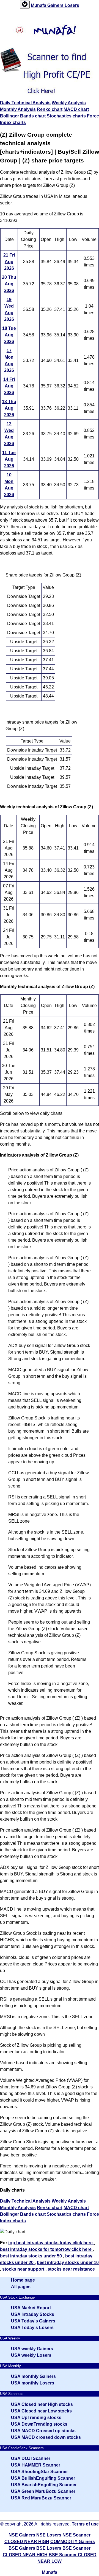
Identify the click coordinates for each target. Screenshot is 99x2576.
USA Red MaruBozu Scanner (41, 2498)
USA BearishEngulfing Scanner (44, 2485)
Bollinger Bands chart (23, 116)
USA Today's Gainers (33, 2321)
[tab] (25, 5)
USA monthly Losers (33, 2383)
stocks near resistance (71, 2269)
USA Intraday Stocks (33, 2314)
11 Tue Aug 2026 (9, 459)
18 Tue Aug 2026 (9, 335)
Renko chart (50, 109)
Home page (23, 2280)
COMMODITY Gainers (73, 2542)
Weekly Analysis (69, 103)
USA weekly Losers (31, 2355)
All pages (21, 2287)
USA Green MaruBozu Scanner (43, 2491)
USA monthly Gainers (33, 2376)
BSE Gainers (22, 2548)
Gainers (56, 5)
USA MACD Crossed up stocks (43, 2431)
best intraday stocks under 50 (31, 2256)
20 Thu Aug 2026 (9, 284)
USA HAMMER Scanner (36, 2465)
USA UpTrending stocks (36, 2418)
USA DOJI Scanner (31, 2458)
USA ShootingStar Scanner (39, 2472)
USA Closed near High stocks (42, 2404)
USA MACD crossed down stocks (46, 2437)
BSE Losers (49, 2548)
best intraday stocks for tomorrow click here (46, 2249)
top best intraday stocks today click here (51, 2243)
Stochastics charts (67, 116)
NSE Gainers (22, 2535)
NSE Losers (49, 2535)
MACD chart (76, 109)
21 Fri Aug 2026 (9, 262)
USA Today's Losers (32, 2328)
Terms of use (85, 2524)
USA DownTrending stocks (39, 2424)
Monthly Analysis (18, 109)
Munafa (39, 5)
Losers (72, 5)
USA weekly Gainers (32, 2349)
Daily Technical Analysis (25, 103)
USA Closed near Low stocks (41, 2411)
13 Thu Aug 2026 (9, 408)
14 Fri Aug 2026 (9, 386)
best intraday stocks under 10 (68, 2263)
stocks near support (24, 2269)
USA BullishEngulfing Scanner (43, 2478)
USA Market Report (31, 2308)
